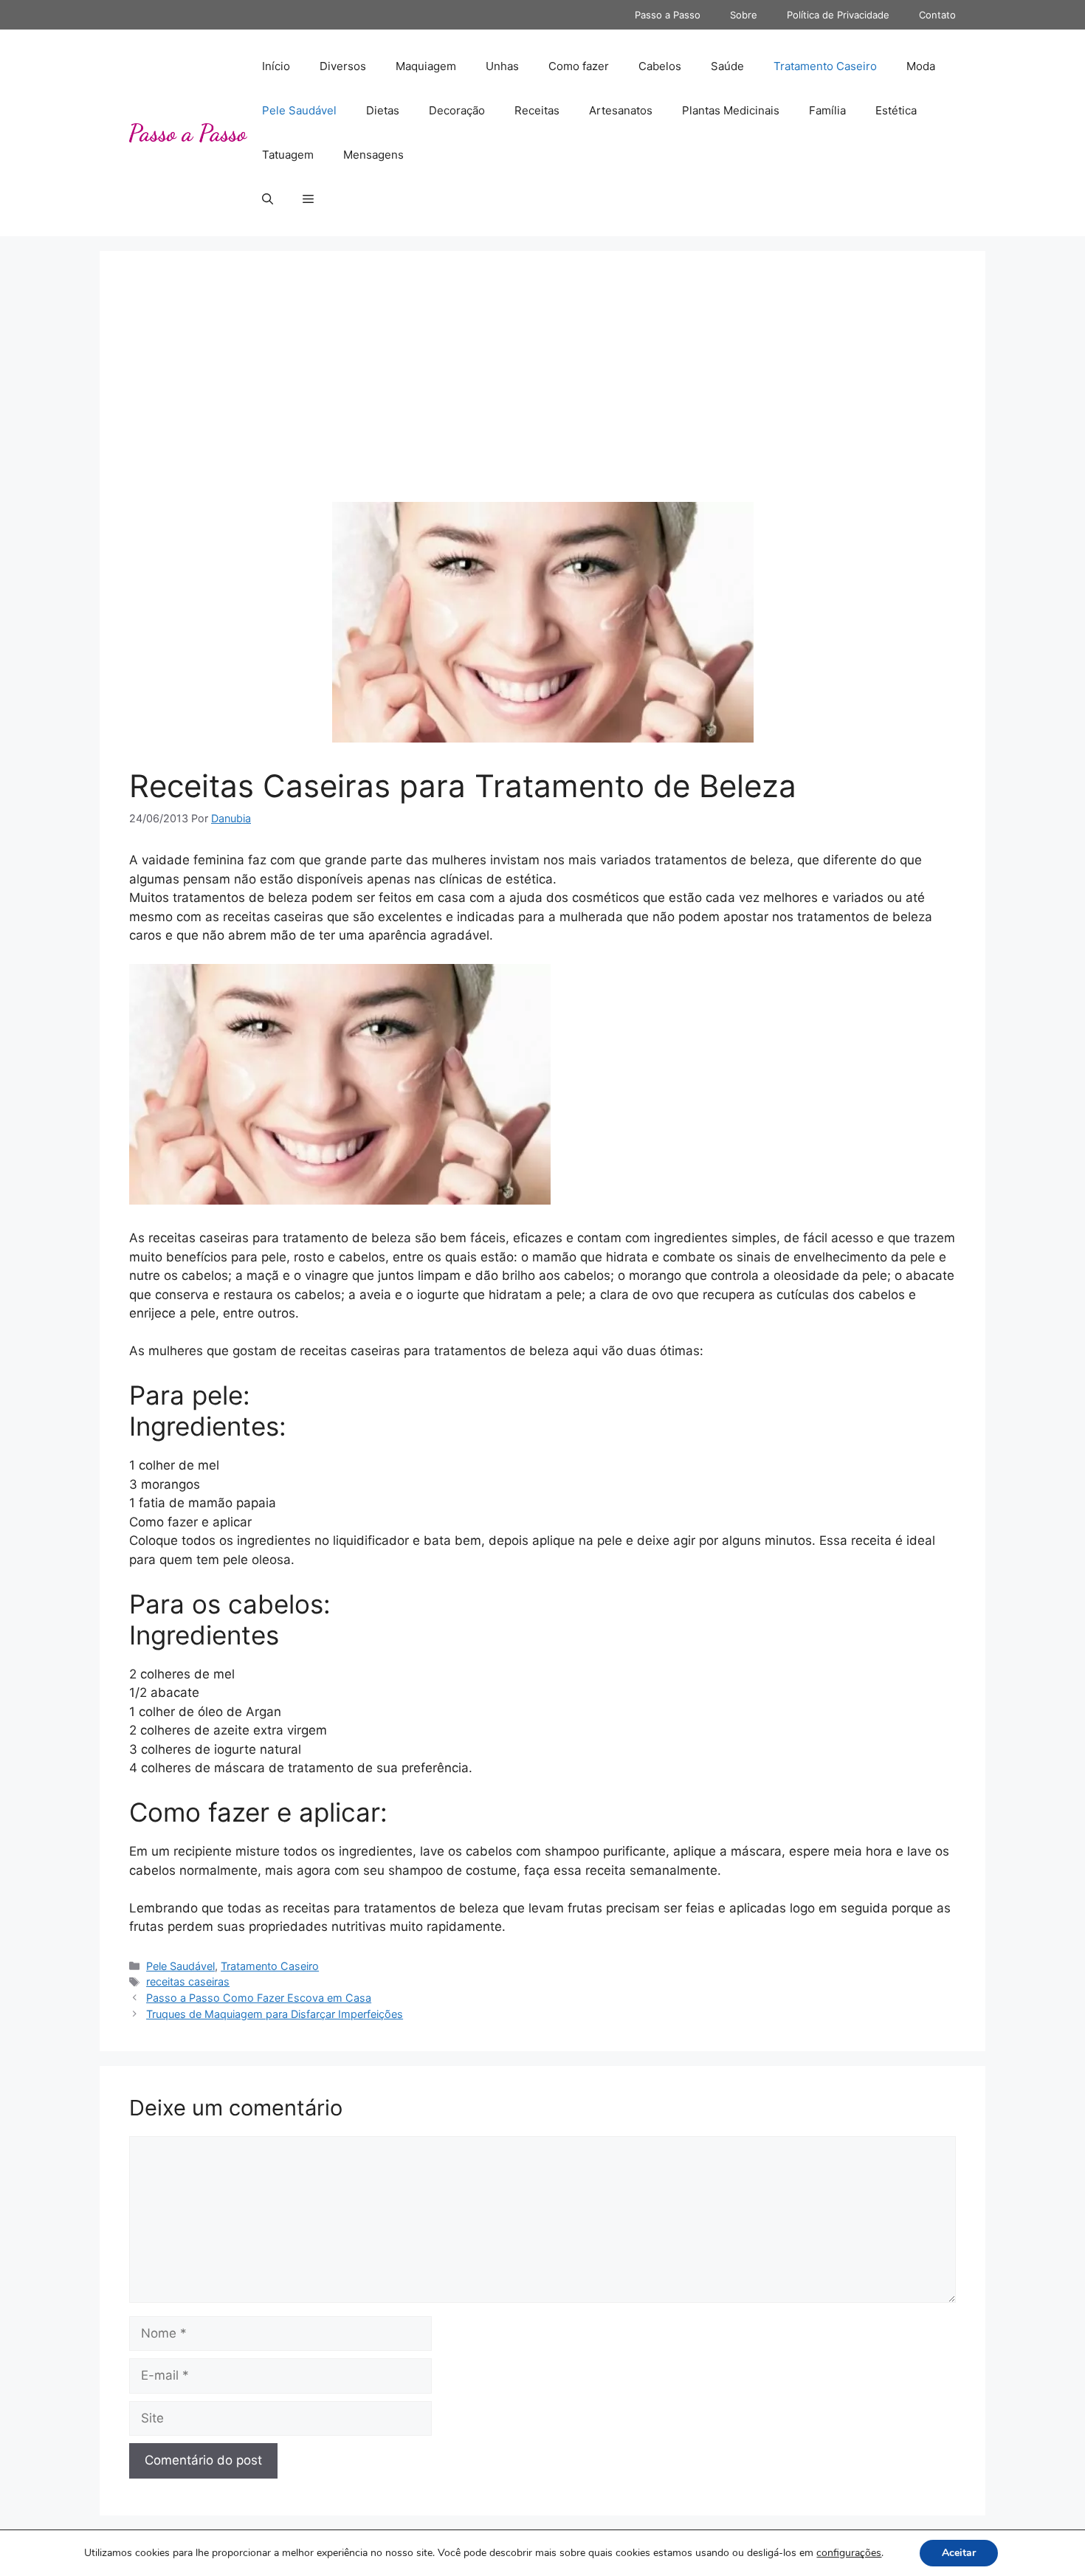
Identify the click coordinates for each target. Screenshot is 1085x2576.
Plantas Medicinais (731, 110)
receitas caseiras (188, 1981)
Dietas (383, 110)
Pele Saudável (299, 110)
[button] (268, 199)
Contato (937, 15)
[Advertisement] (542, 391)
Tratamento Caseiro (825, 66)
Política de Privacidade (838, 15)
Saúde (727, 66)
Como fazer (579, 66)
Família (827, 110)
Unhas (502, 66)
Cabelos (660, 66)
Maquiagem (426, 66)
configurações (849, 2553)
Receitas (537, 110)
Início (276, 66)
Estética (896, 110)
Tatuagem (288, 155)
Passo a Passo (668, 15)
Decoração (457, 110)
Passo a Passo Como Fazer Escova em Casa (259, 1998)
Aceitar (959, 2553)
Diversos (343, 66)
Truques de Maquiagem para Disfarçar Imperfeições (275, 2014)
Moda (921, 66)
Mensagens (373, 155)
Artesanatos (621, 110)
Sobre (744, 15)
